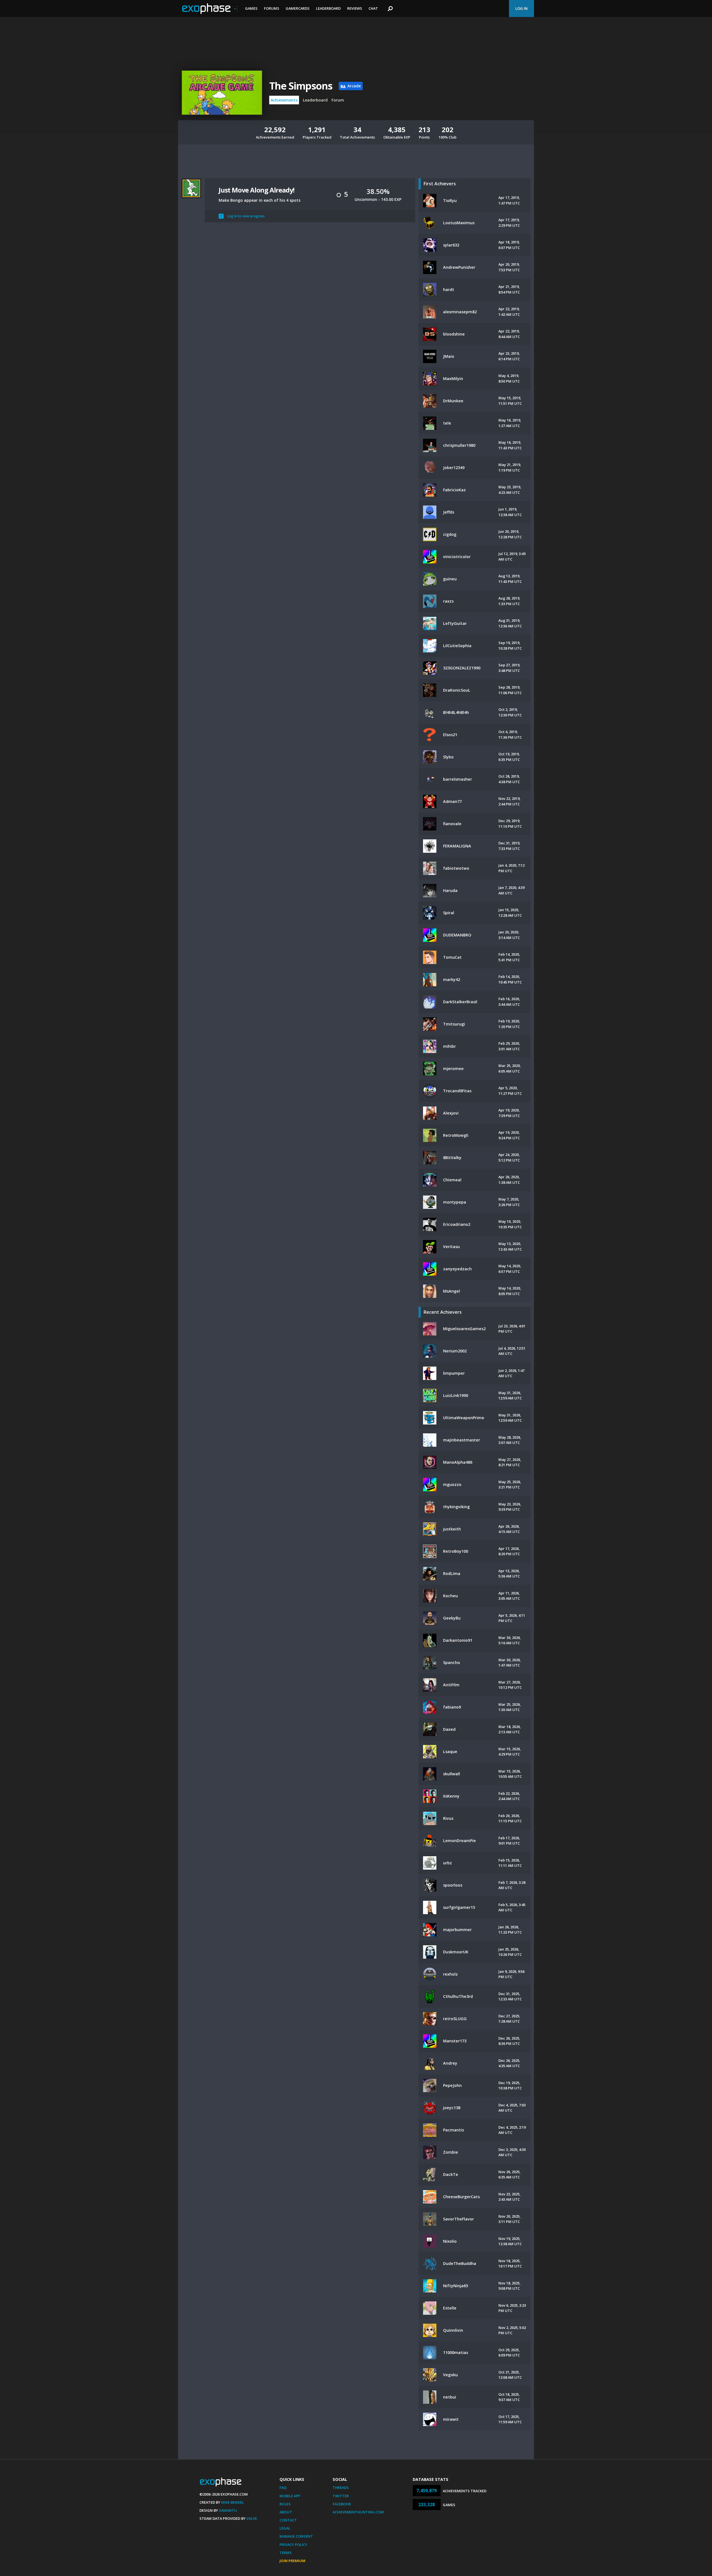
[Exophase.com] (210, 9)
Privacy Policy (293, 2545)
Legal (285, 2528)
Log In (521, 8)
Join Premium (292, 2561)
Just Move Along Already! (256, 190)
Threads (341, 2488)
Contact (288, 2520)
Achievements (284, 100)
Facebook (342, 2504)
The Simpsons (301, 86)
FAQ (283, 2488)
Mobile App (290, 2496)
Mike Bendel (233, 2502)
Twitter (341, 2496)
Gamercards (298, 8)
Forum (338, 100)
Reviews (355, 8)
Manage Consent (296, 2536)
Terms (286, 2553)
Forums (272, 8)
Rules (285, 2504)
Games (251, 8)
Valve (252, 2518)
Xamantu (228, 2510)
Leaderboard (328, 8)
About (286, 2512)
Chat (373, 8)
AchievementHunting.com (358, 2512)
